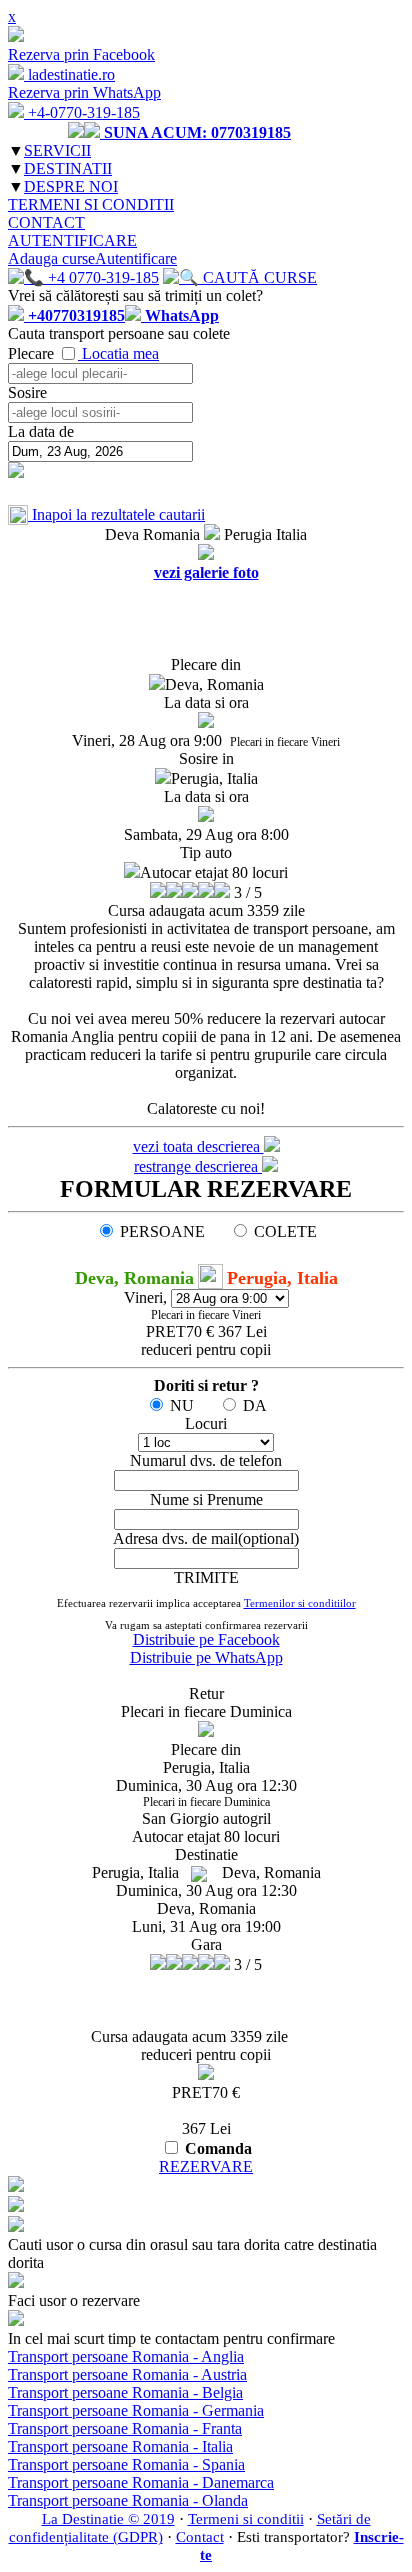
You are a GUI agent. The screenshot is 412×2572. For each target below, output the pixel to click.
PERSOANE (162, 1231)
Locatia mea (120, 353)
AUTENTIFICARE (72, 240)
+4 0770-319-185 (101, 277)
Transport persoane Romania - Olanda (128, 2500)
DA (255, 1405)
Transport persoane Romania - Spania (126, 2464)
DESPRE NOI (71, 186)
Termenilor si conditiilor (300, 1603)
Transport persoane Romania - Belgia (125, 2392)
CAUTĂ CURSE (258, 277)
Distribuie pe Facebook (206, 1639)
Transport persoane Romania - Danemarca (141, 2482)
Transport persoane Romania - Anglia (126, 2356)
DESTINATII (68, 168)
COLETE (285, 1231)
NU (182, 1405)
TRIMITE (206, 1577)
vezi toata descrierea (198, 1146)
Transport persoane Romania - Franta (125, 2428)
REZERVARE (206, 2166)
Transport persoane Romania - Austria (127, 2374)
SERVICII (57, 150)
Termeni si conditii (246, 2519)
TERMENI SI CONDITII (91, 204)
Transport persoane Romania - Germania (136, 2410)
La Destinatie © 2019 (108, 2519)
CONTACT (46, 222)
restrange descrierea (198, 1166)
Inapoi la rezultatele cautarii (116, 514)
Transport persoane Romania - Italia (120, 2446)
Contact (200, 2537)
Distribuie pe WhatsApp (206, 1657)
